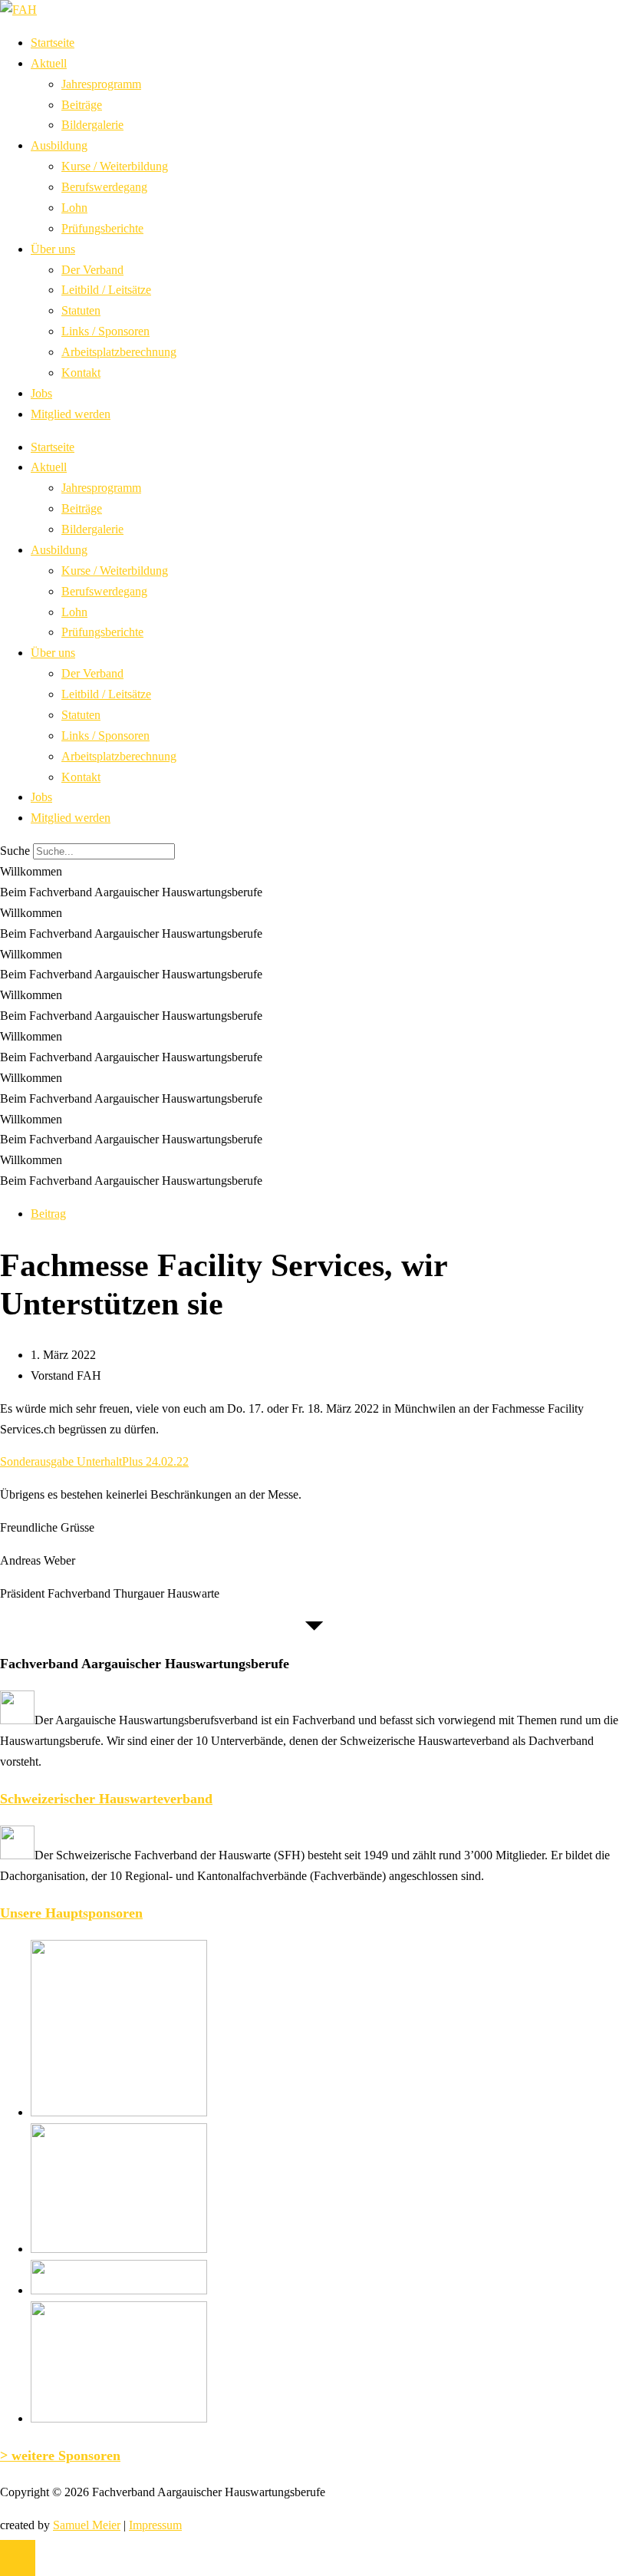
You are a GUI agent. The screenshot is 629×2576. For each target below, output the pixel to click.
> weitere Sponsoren (60, 2456)
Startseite (53, 43)
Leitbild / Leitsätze (106, 290)
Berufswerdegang (104, 187)
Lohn (74, 208)
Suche (15, 851)
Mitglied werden (71, 414)
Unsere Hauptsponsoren (71, 1913)
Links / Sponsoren (105, 331)
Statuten (81, 310)
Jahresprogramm (101, 84)
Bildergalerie (92, 125)
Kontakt (81, 373)
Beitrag (48, 1214)
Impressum (155, 2525)
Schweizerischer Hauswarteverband (106, 1799)
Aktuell (49, 63)
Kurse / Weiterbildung (115, 166)
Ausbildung (59, 145)
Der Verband (92, 270)
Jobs (41, 393)
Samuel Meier (87, 2525)
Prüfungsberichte (102, 228)
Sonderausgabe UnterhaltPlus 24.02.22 (94, 1461)
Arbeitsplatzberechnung (119, 352)
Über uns (53, 249)
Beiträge (82, 105)
